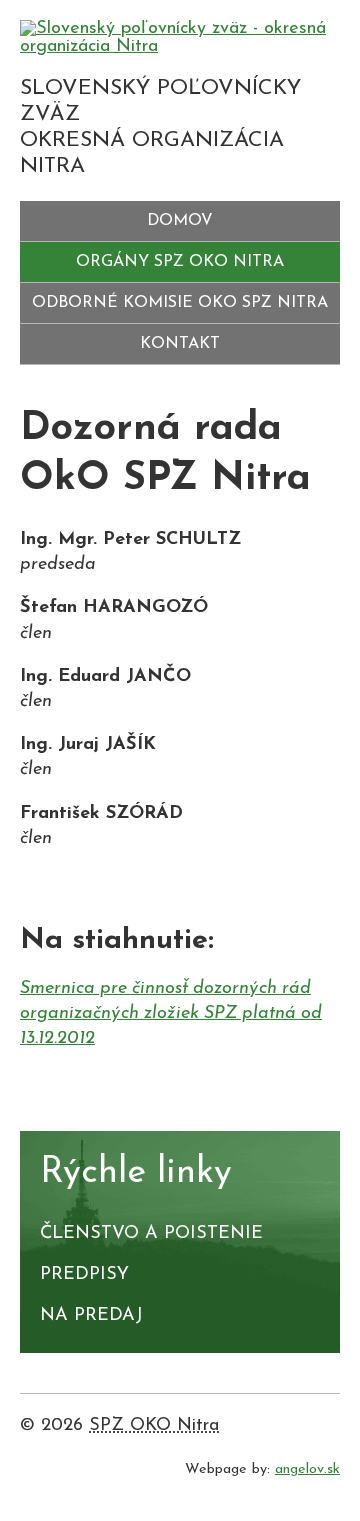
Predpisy (84, 1275)
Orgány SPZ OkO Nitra (180, 262)
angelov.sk (307, 1469)
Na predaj (91, 1316)
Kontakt (180, 344)
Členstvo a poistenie (151, 1234)
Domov (180, 221)
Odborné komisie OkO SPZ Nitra (180, 303)
